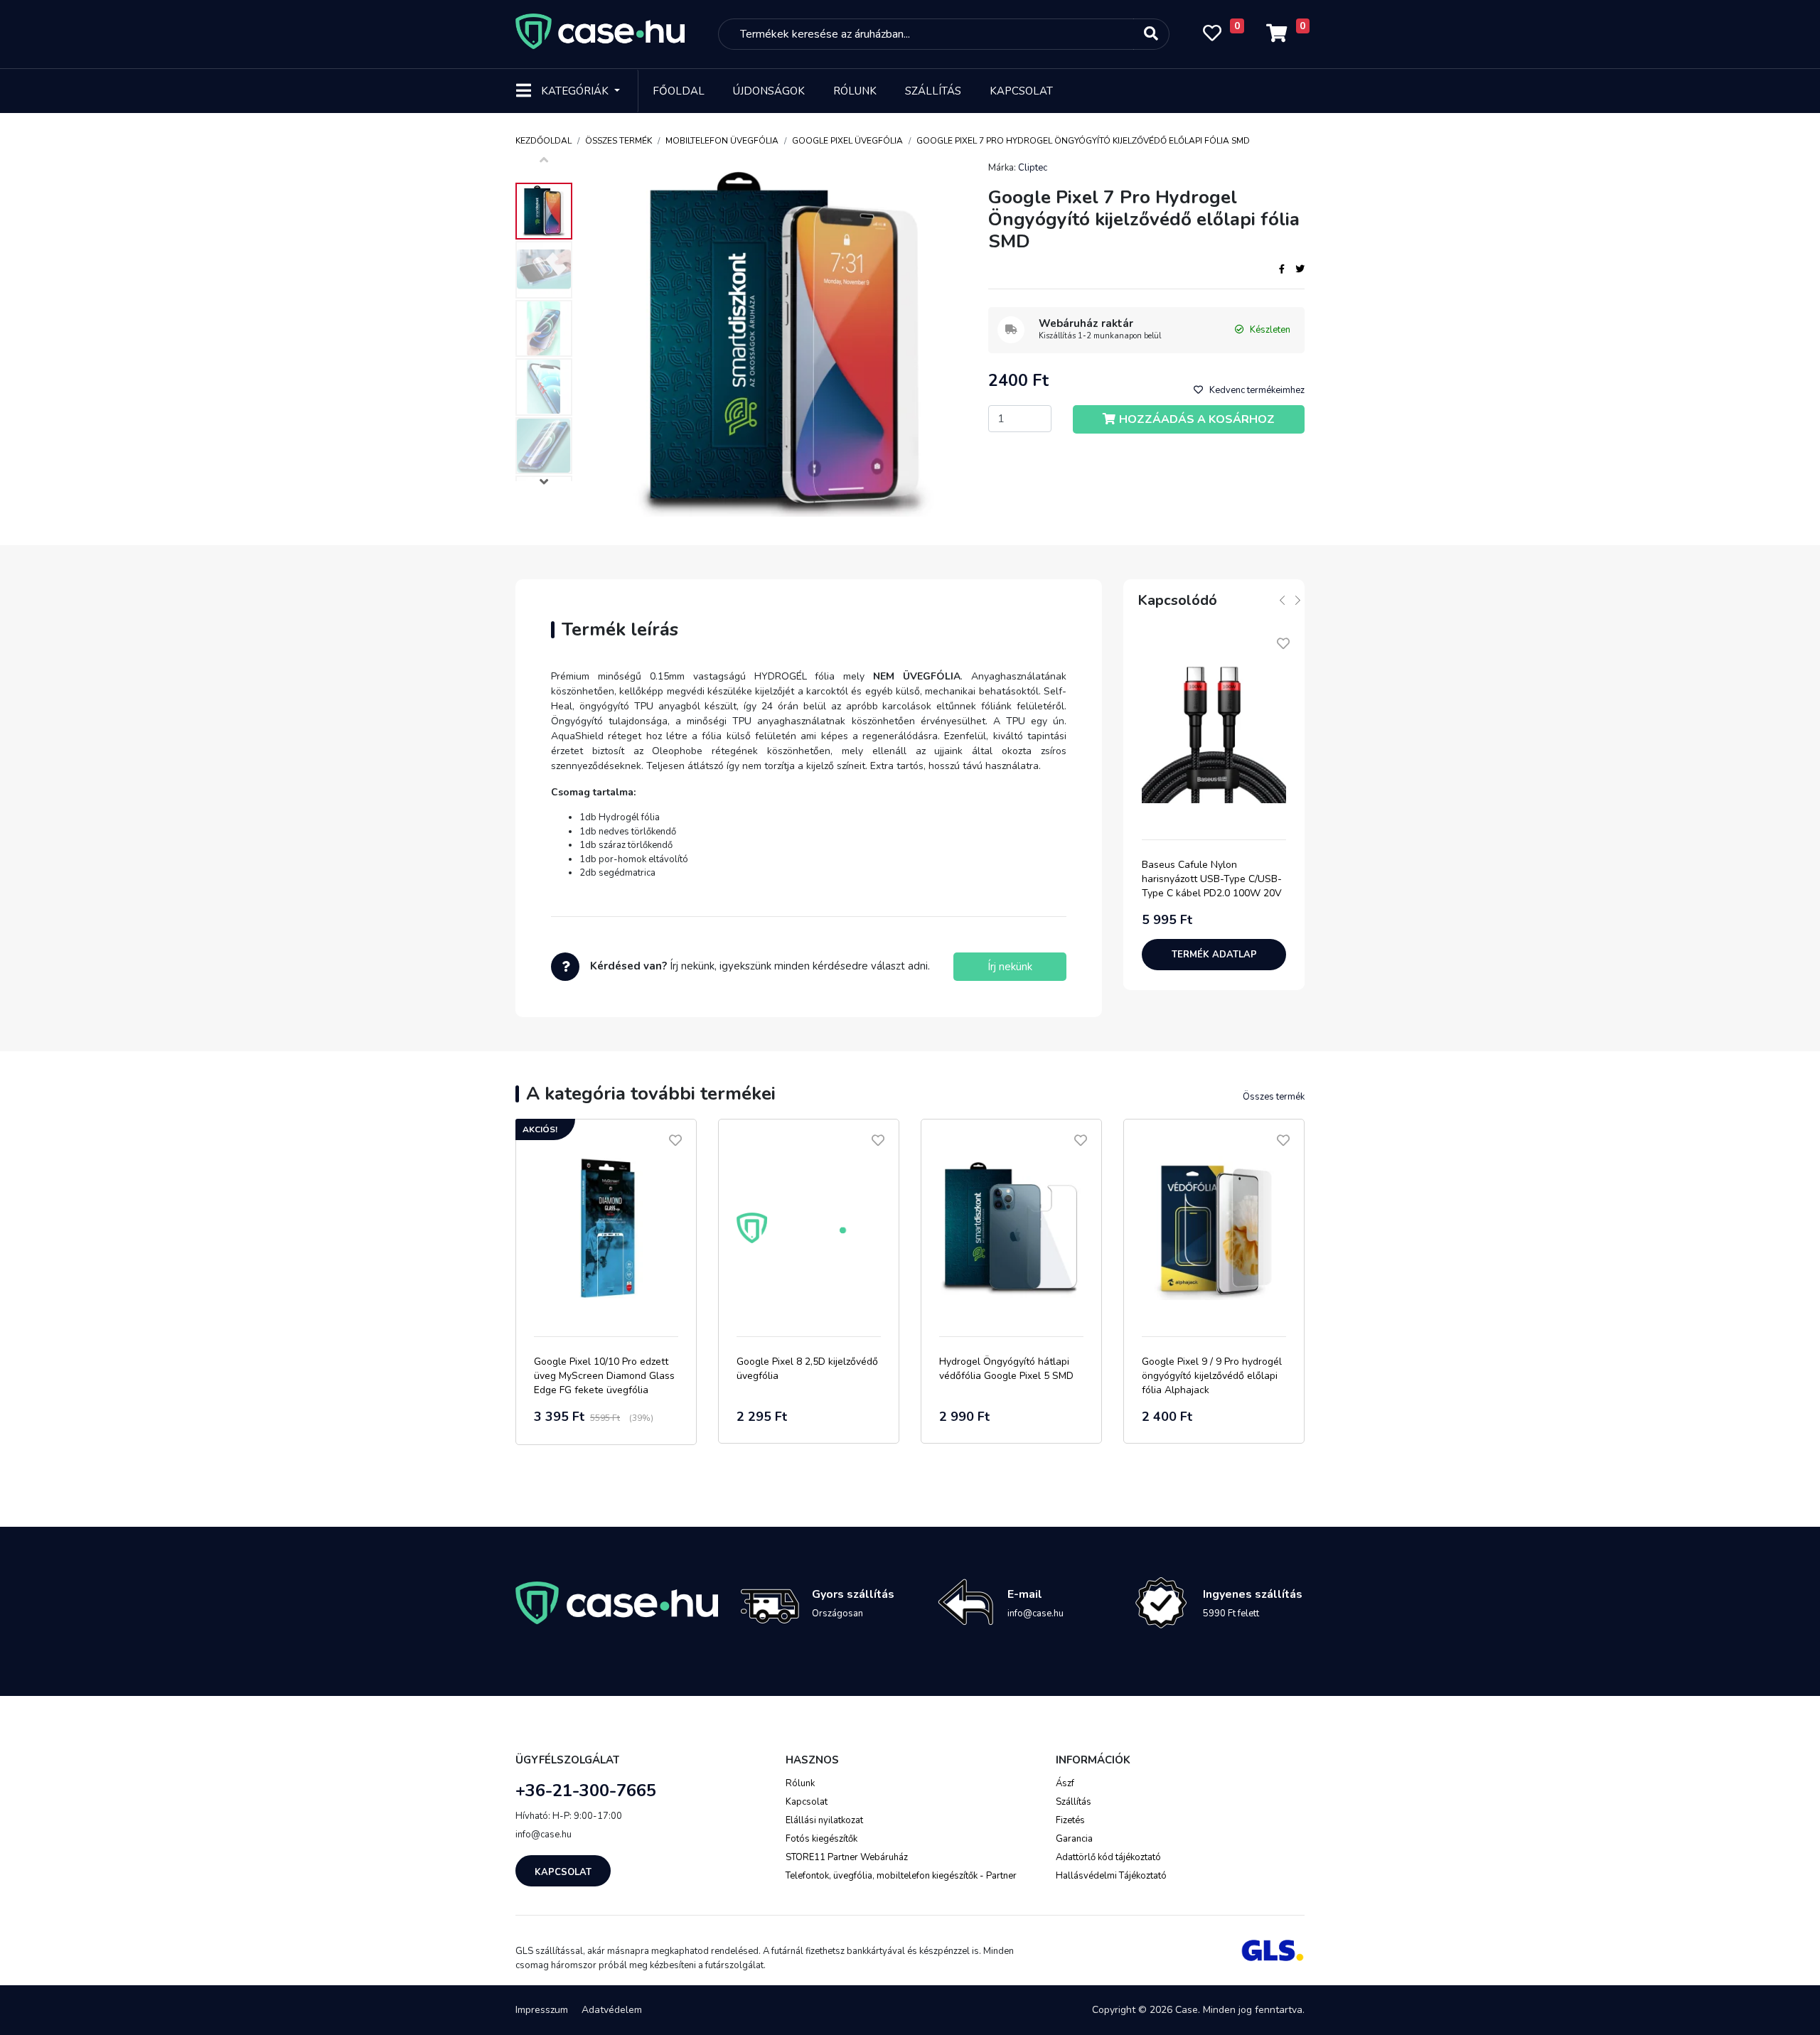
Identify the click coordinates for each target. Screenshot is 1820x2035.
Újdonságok (769, 91)
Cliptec (1033, 168)
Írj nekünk (1010, 967)
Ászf (1065, 1783)
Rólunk (855, 91)
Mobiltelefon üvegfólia (722, 141)
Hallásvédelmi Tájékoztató (1111, 1876)
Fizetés (1070, 1820)
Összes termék (619, 141)
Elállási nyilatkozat (824, 1820)
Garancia (1074, 1839)
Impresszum (542, 2010)
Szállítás (933, 91)
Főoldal (679, 91)
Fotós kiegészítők (821, 1839)
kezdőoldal (544, 141)
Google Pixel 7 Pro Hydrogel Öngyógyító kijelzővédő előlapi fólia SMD (1083, 141)
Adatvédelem (612, 2010)
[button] (544, 484)
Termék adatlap (1214, 955)
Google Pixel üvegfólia (847, 141)
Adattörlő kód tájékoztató (1108, 1857)
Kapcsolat (1021, 91)
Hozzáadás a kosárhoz (1197, 419)
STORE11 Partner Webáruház (847, 1857)
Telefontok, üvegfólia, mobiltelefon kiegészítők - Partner (901, 1876)
